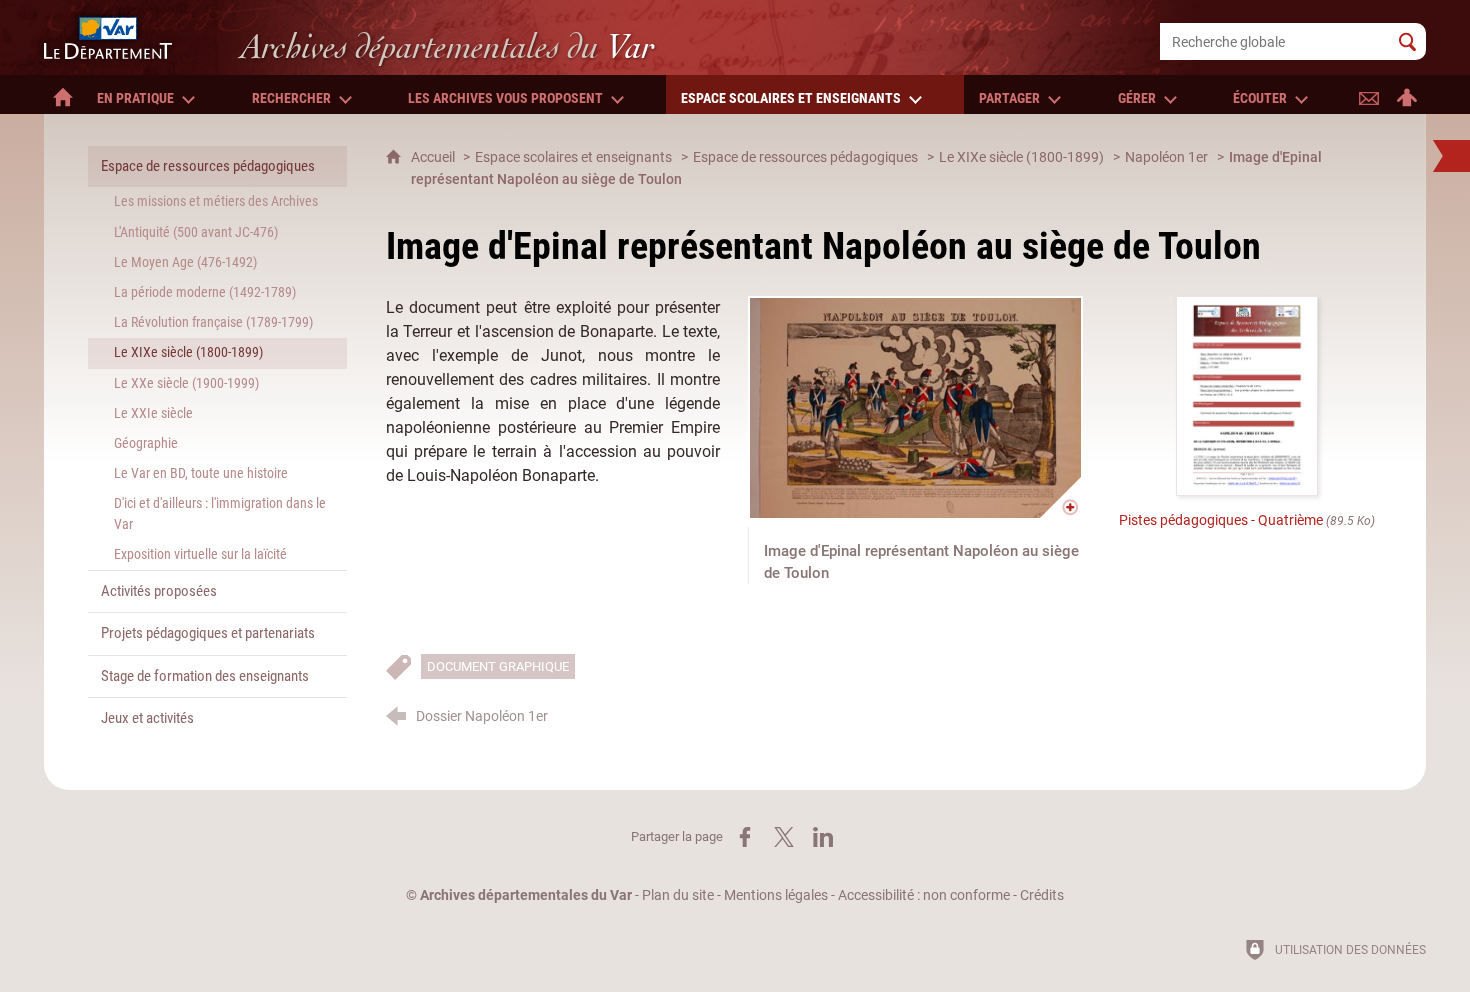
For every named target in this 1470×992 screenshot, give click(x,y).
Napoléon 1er (1166, 157)
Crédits (1042, 895)
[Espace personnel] (1407, 94)
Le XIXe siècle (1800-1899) (1021, 157)
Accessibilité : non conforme (924, 895)
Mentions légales (776, 895)
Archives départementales (447, 46)
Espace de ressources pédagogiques (805, 157)
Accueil (434, 157)
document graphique (498, 666)
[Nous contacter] (1369, 94)
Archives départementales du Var (526, 895)
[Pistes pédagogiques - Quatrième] (1247, 395)
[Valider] (1407, 41)
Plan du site (678, 895)
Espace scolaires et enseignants (573, 157)
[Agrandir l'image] (915, 408)
